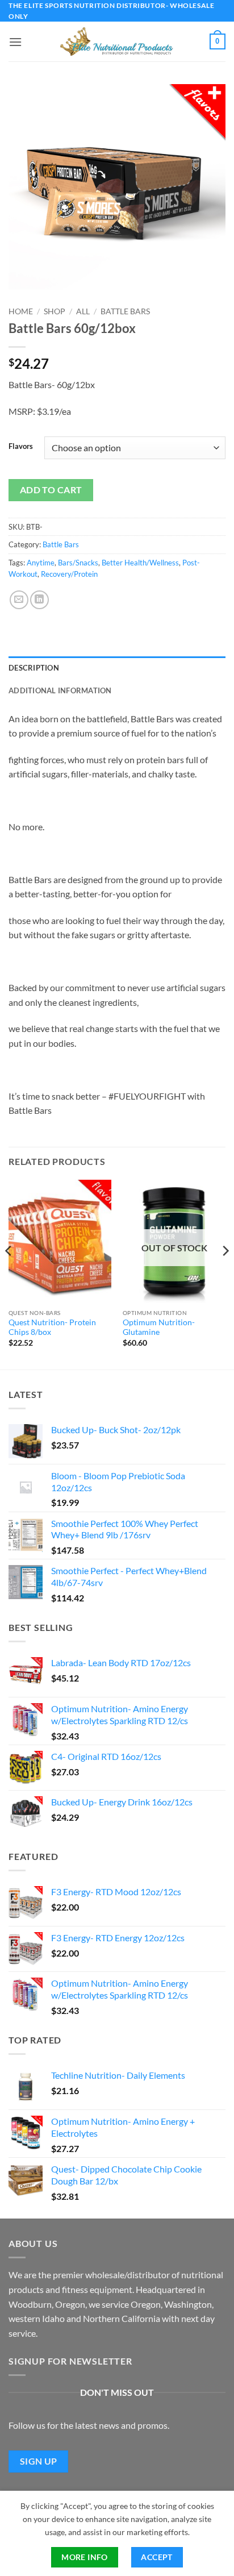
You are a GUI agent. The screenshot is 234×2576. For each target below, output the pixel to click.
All (83, 311)
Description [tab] (34, 668)
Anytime (41, 563)
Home (21, 311)
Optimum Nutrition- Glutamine (159, 1327)
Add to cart (51, 490)
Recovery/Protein (69, 574)
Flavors (21, 447)
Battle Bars (125, 311)
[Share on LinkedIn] (39, 600)
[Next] (225, 1274)
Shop (55, 311)
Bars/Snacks (78, 563)
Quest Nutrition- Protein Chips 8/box (52, 1327)
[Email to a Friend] (19, 600)
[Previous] (9, 1274)
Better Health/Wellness (140, 563)
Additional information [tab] (60, 690)
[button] (15, 42)
